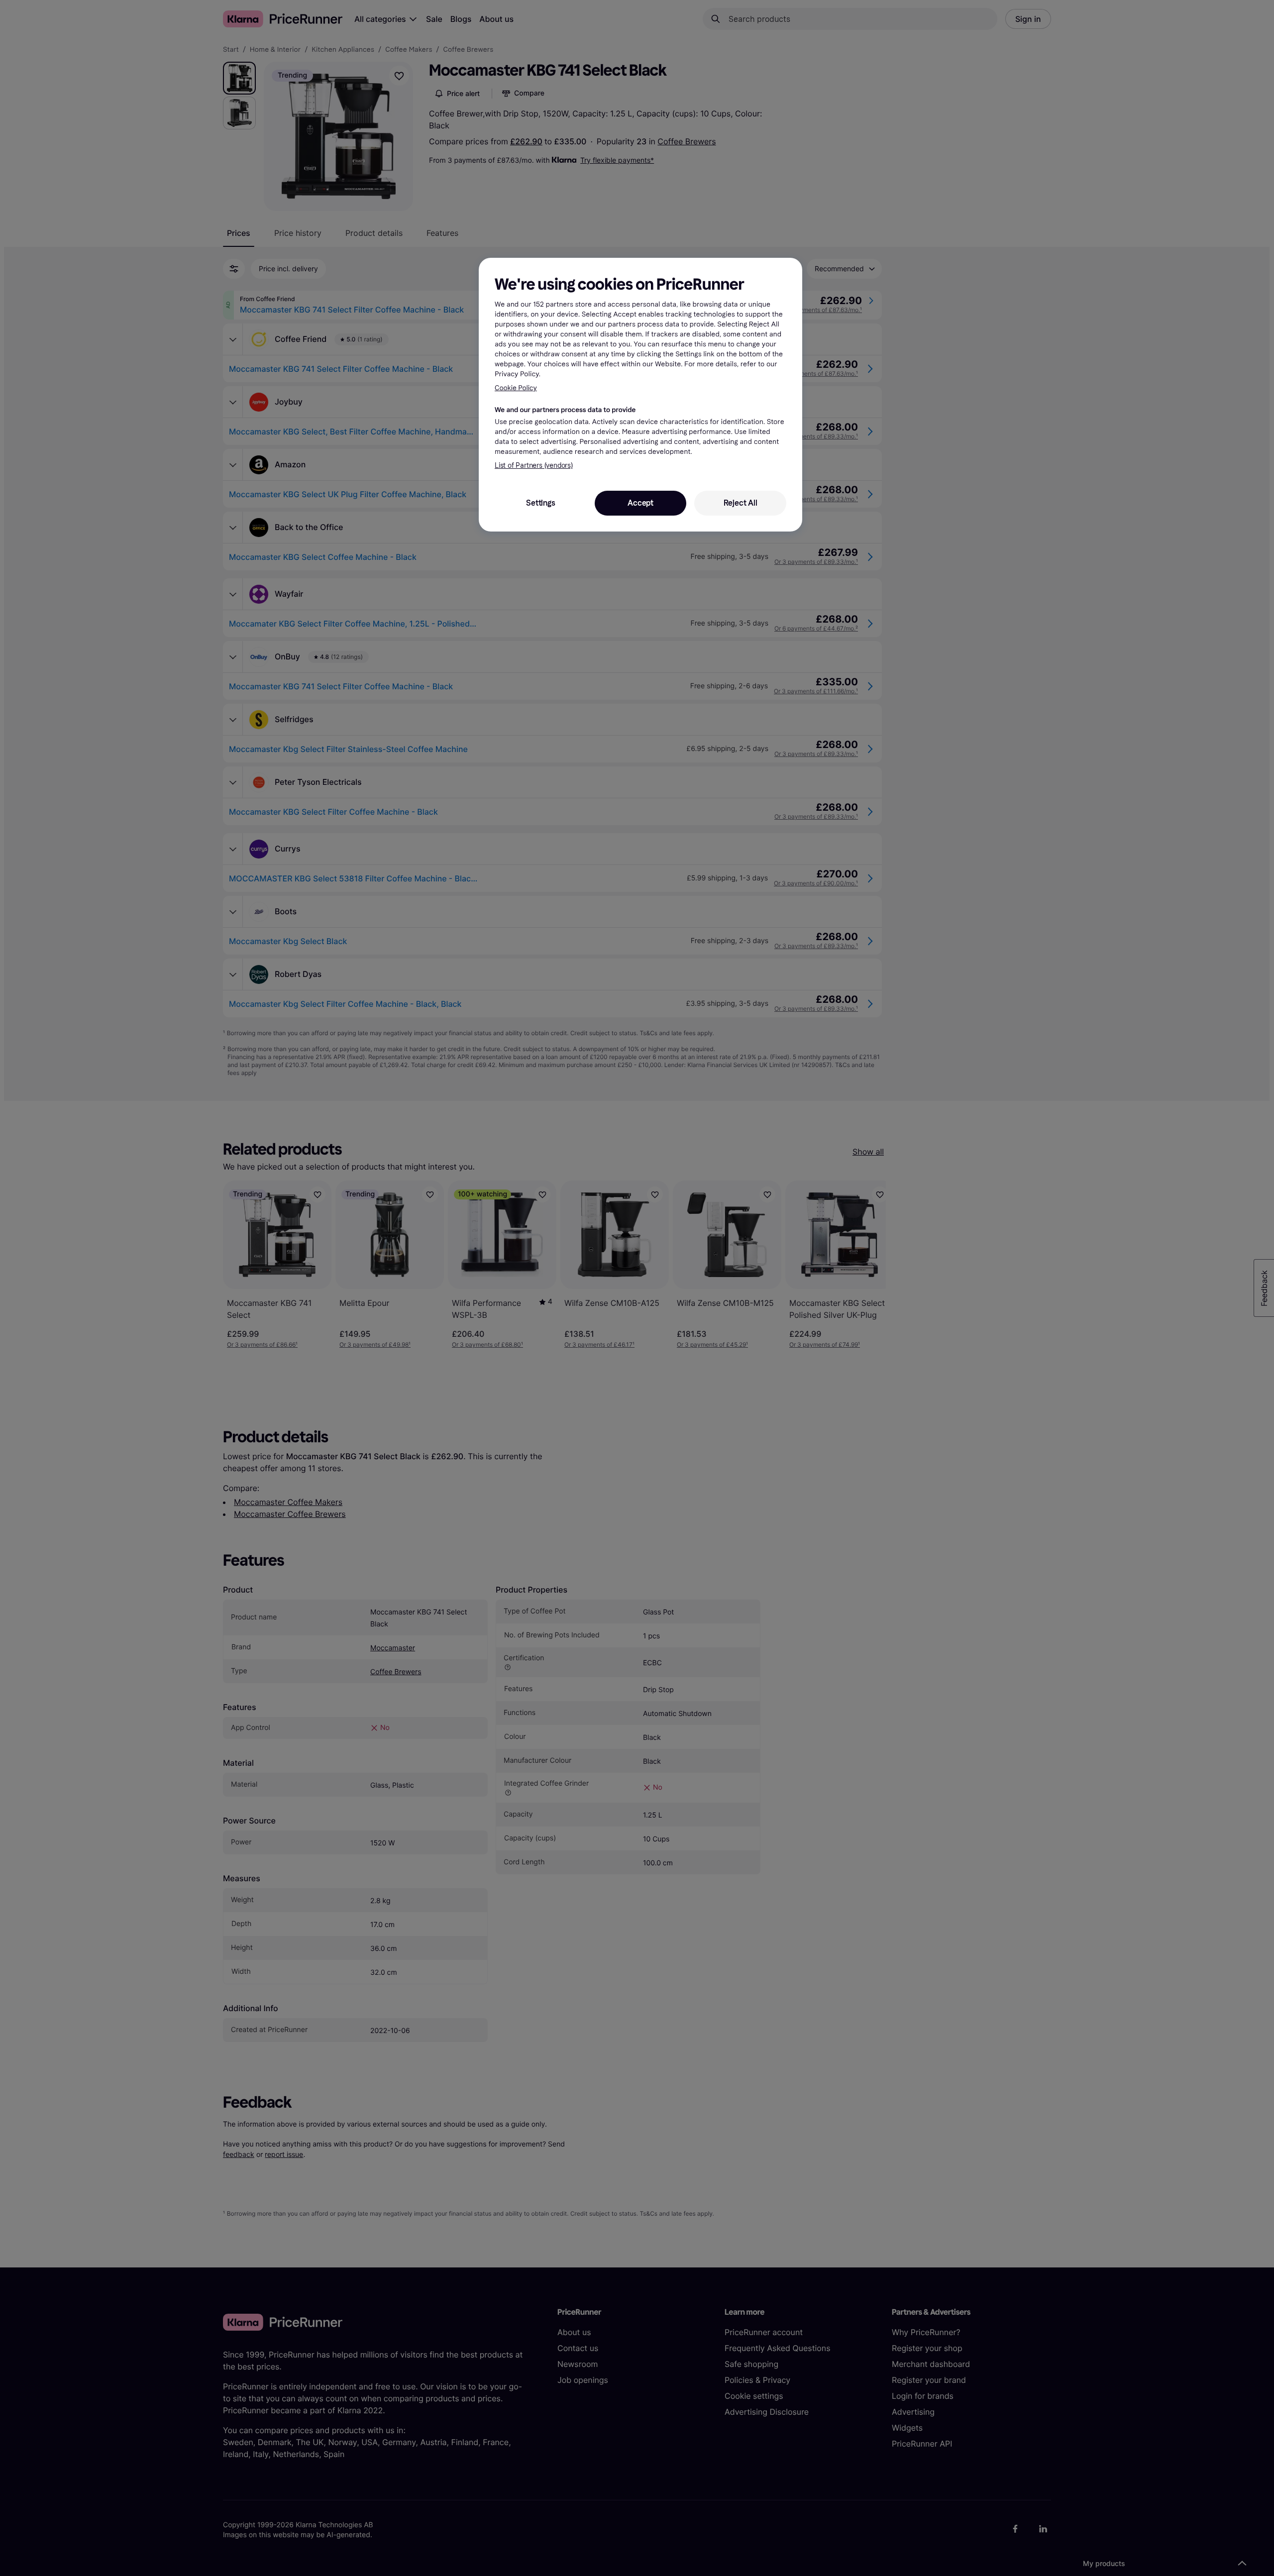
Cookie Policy (516, 388)
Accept (640, 503)
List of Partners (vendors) (534, 466)
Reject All (741, 503)
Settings (540, 503)
